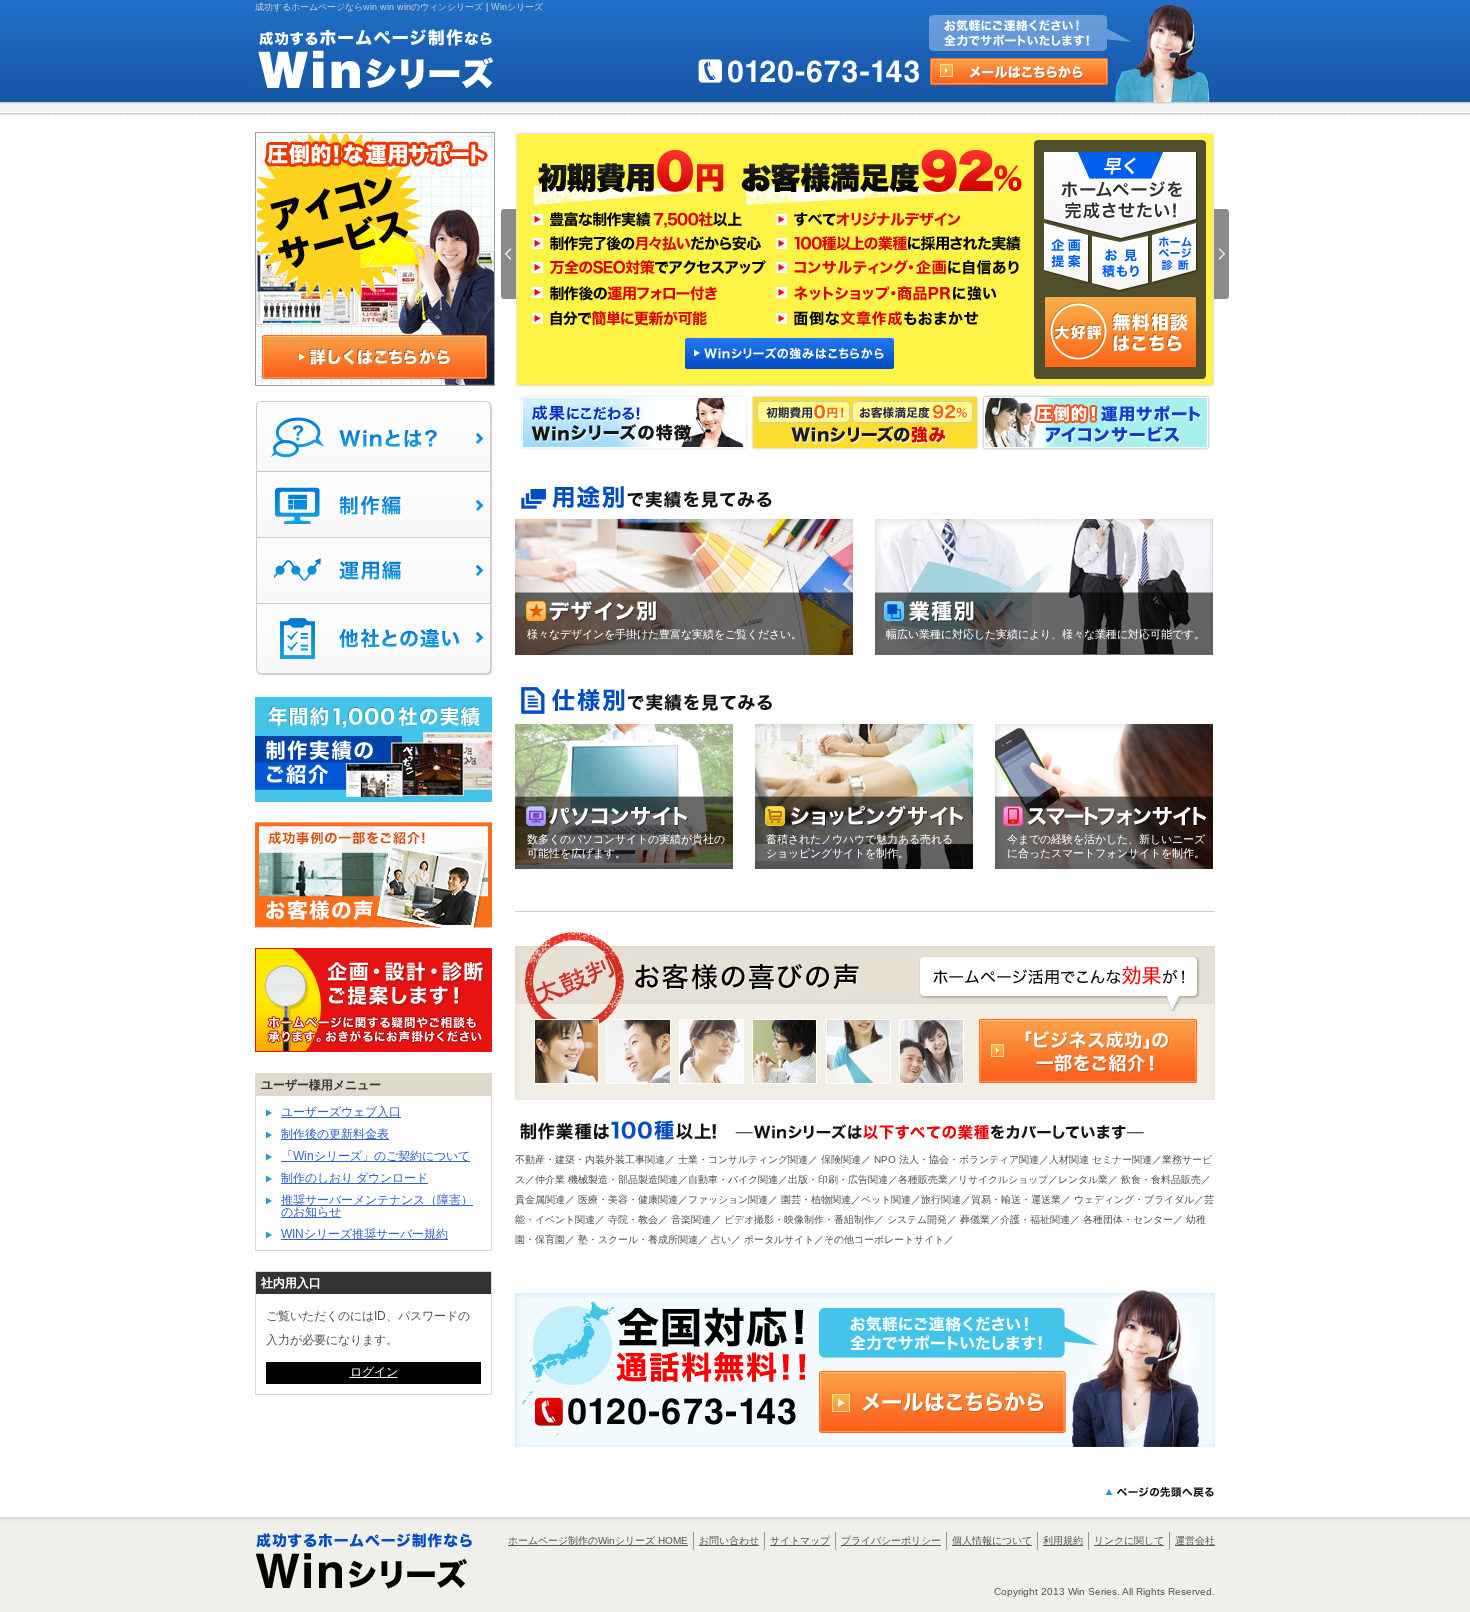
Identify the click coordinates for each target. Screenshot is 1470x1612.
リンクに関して (1129, 1540)
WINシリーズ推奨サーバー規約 (364, 1234)
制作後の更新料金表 (335, 1134)
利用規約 (1063, 1540)
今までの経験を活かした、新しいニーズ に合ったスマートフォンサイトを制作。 (1106, 846)
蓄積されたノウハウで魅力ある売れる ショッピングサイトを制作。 (859, 846)
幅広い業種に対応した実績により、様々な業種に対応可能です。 (1045, 634)
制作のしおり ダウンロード (354, 1178)
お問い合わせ (729, 1540)
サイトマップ (800, 1540)
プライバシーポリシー (891, 1540)
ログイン (374, 1372)
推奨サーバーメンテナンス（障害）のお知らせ (377, 1206)
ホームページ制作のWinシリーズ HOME (598, 1540)
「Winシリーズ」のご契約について (375, 1156)
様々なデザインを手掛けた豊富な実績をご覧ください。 (664, 634)
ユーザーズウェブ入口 (341, 1112)
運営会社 (1195, 1540)
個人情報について (992, 1540)
